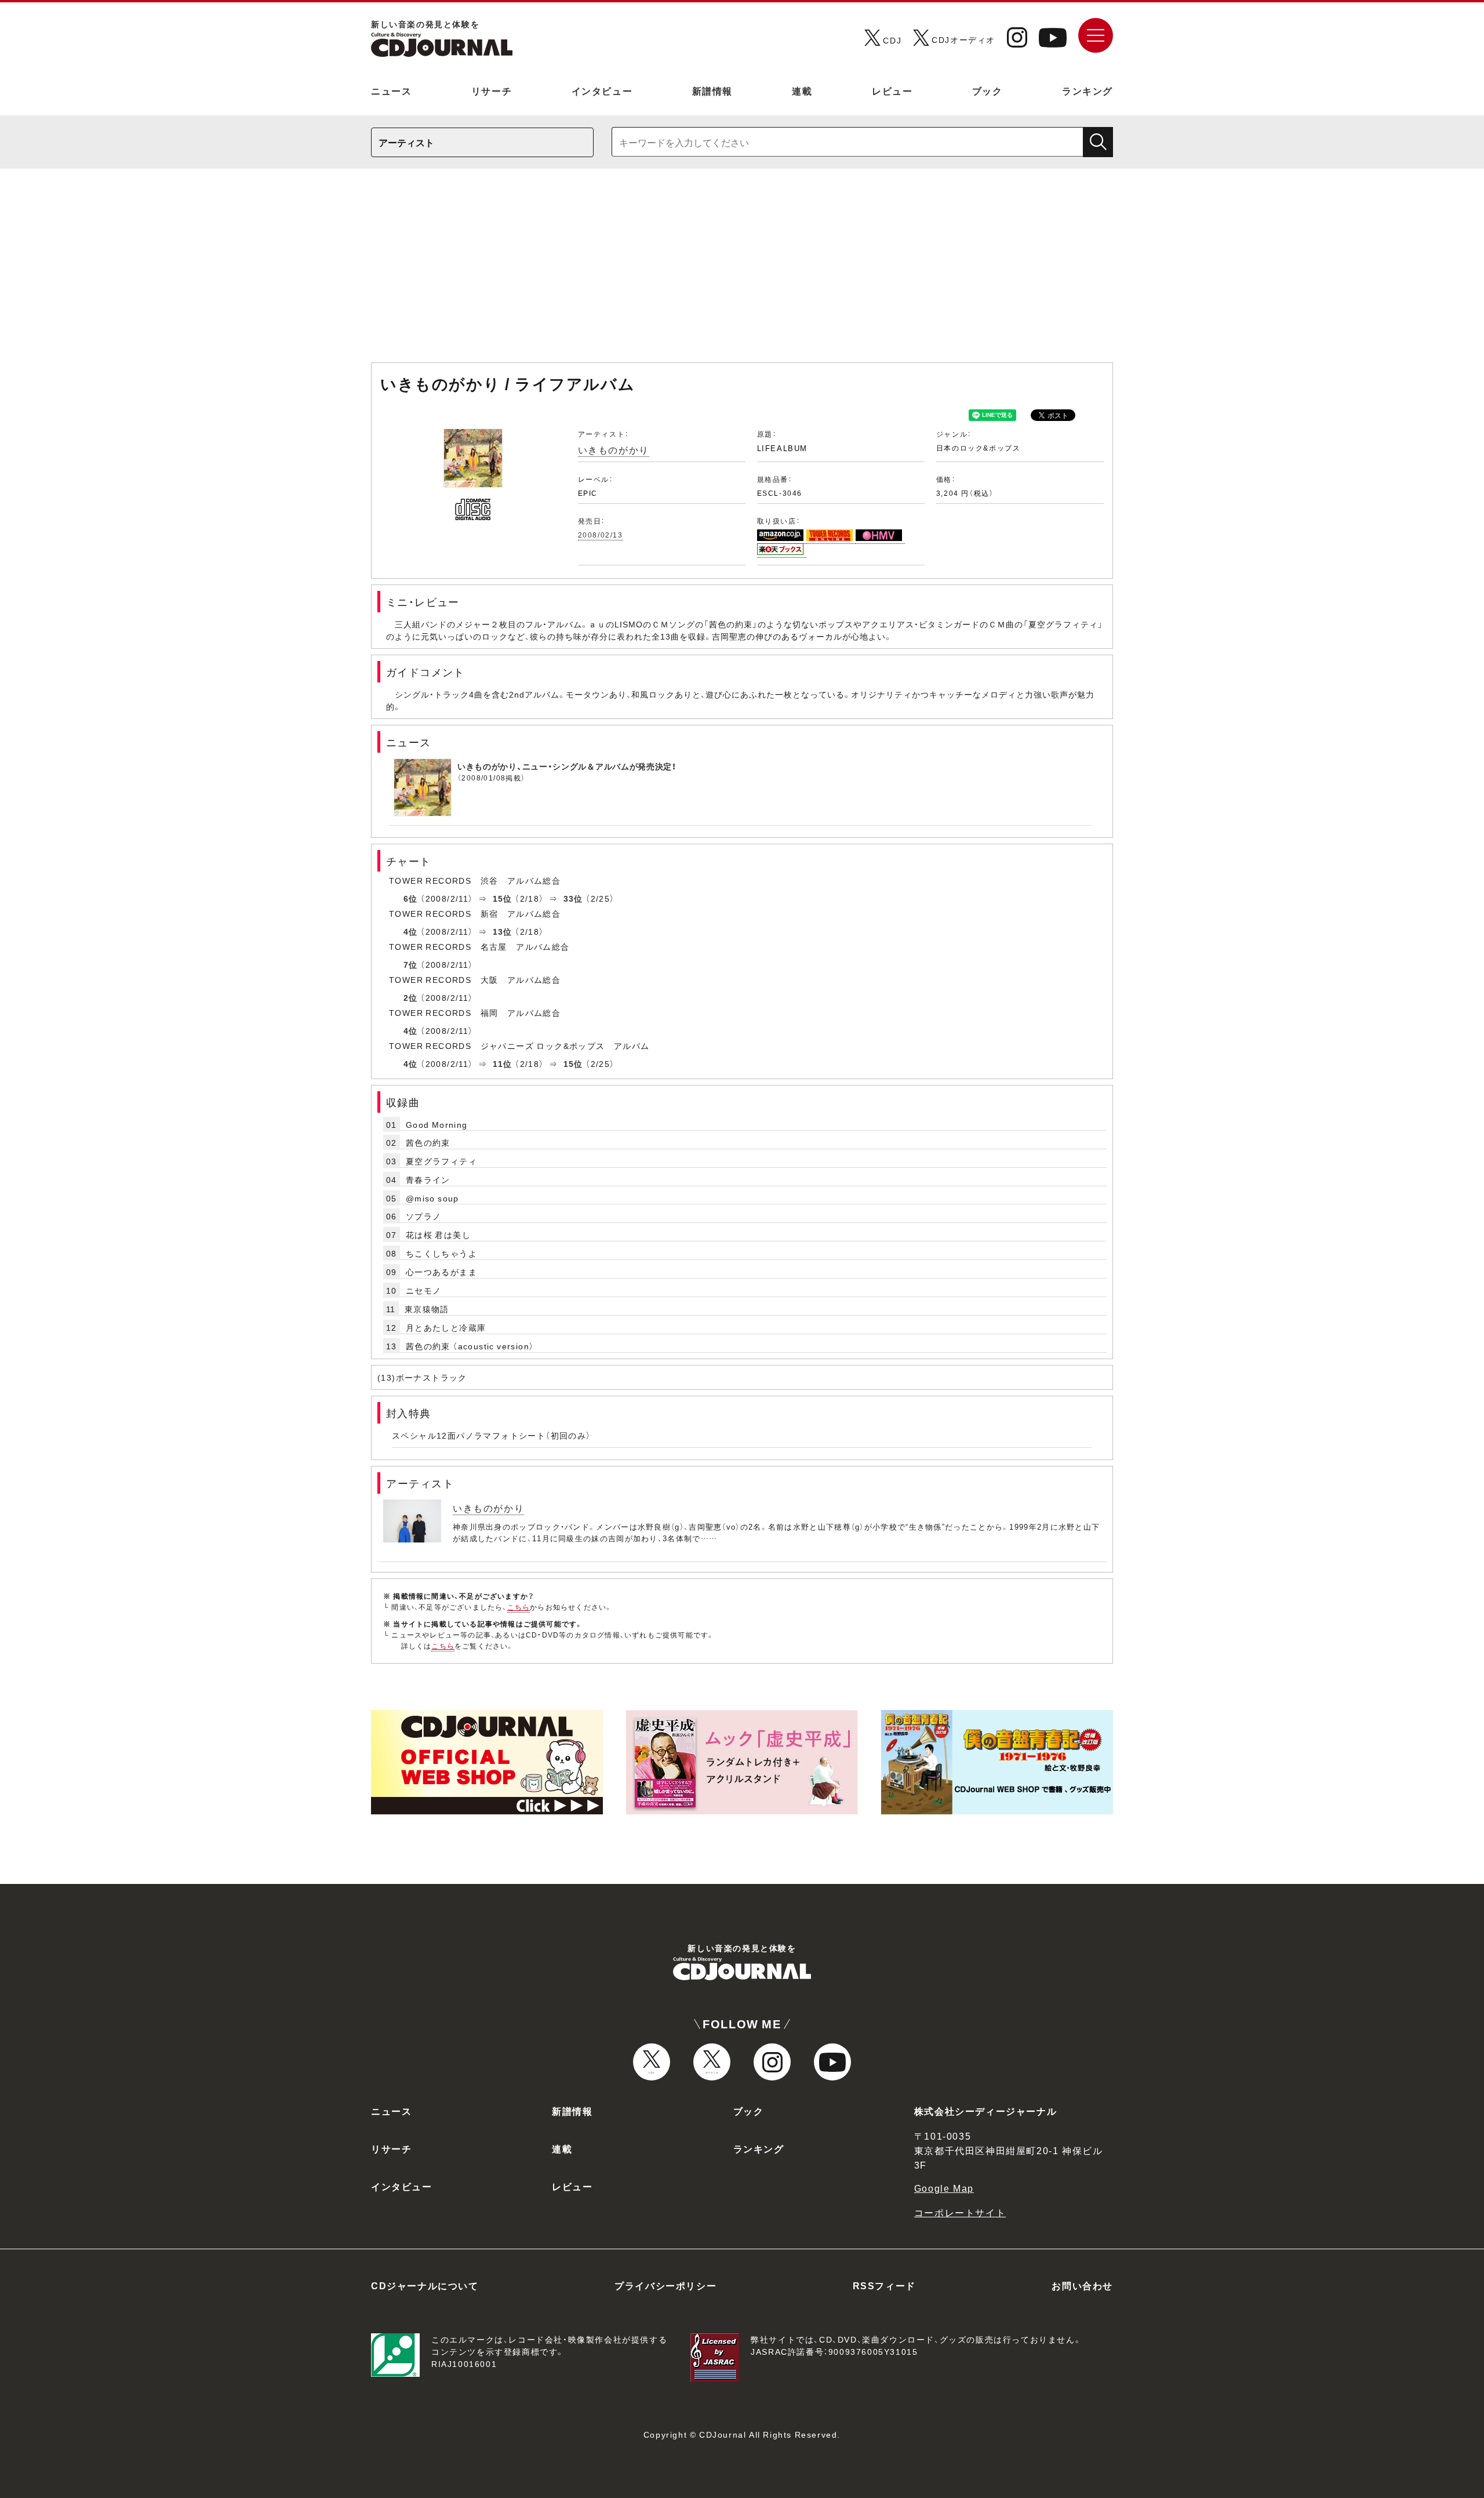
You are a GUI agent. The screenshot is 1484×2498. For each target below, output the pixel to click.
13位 (503, 931)
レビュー (892, 90)
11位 (503, 1063)
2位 (411, 997)
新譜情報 (712, 90)
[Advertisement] (742, 271)
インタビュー (602, 90)
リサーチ (492, 90)
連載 (802, 90)
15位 (503, 898)
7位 (411, 964)
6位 (411, 898)
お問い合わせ (1082, 2285)
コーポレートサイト (960, 2212)
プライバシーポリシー (665, 2285)
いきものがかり (614, 449)
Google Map (944, 2188)
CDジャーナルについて (425, 2285)
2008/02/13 (601, 535)
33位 (573, 898)
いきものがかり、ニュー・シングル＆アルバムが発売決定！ (567, 766)
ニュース (391, 90)
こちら (519, 1607)
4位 (411, 931)
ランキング (1087, 90)
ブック (987, 90)
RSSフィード (884, 2285)
